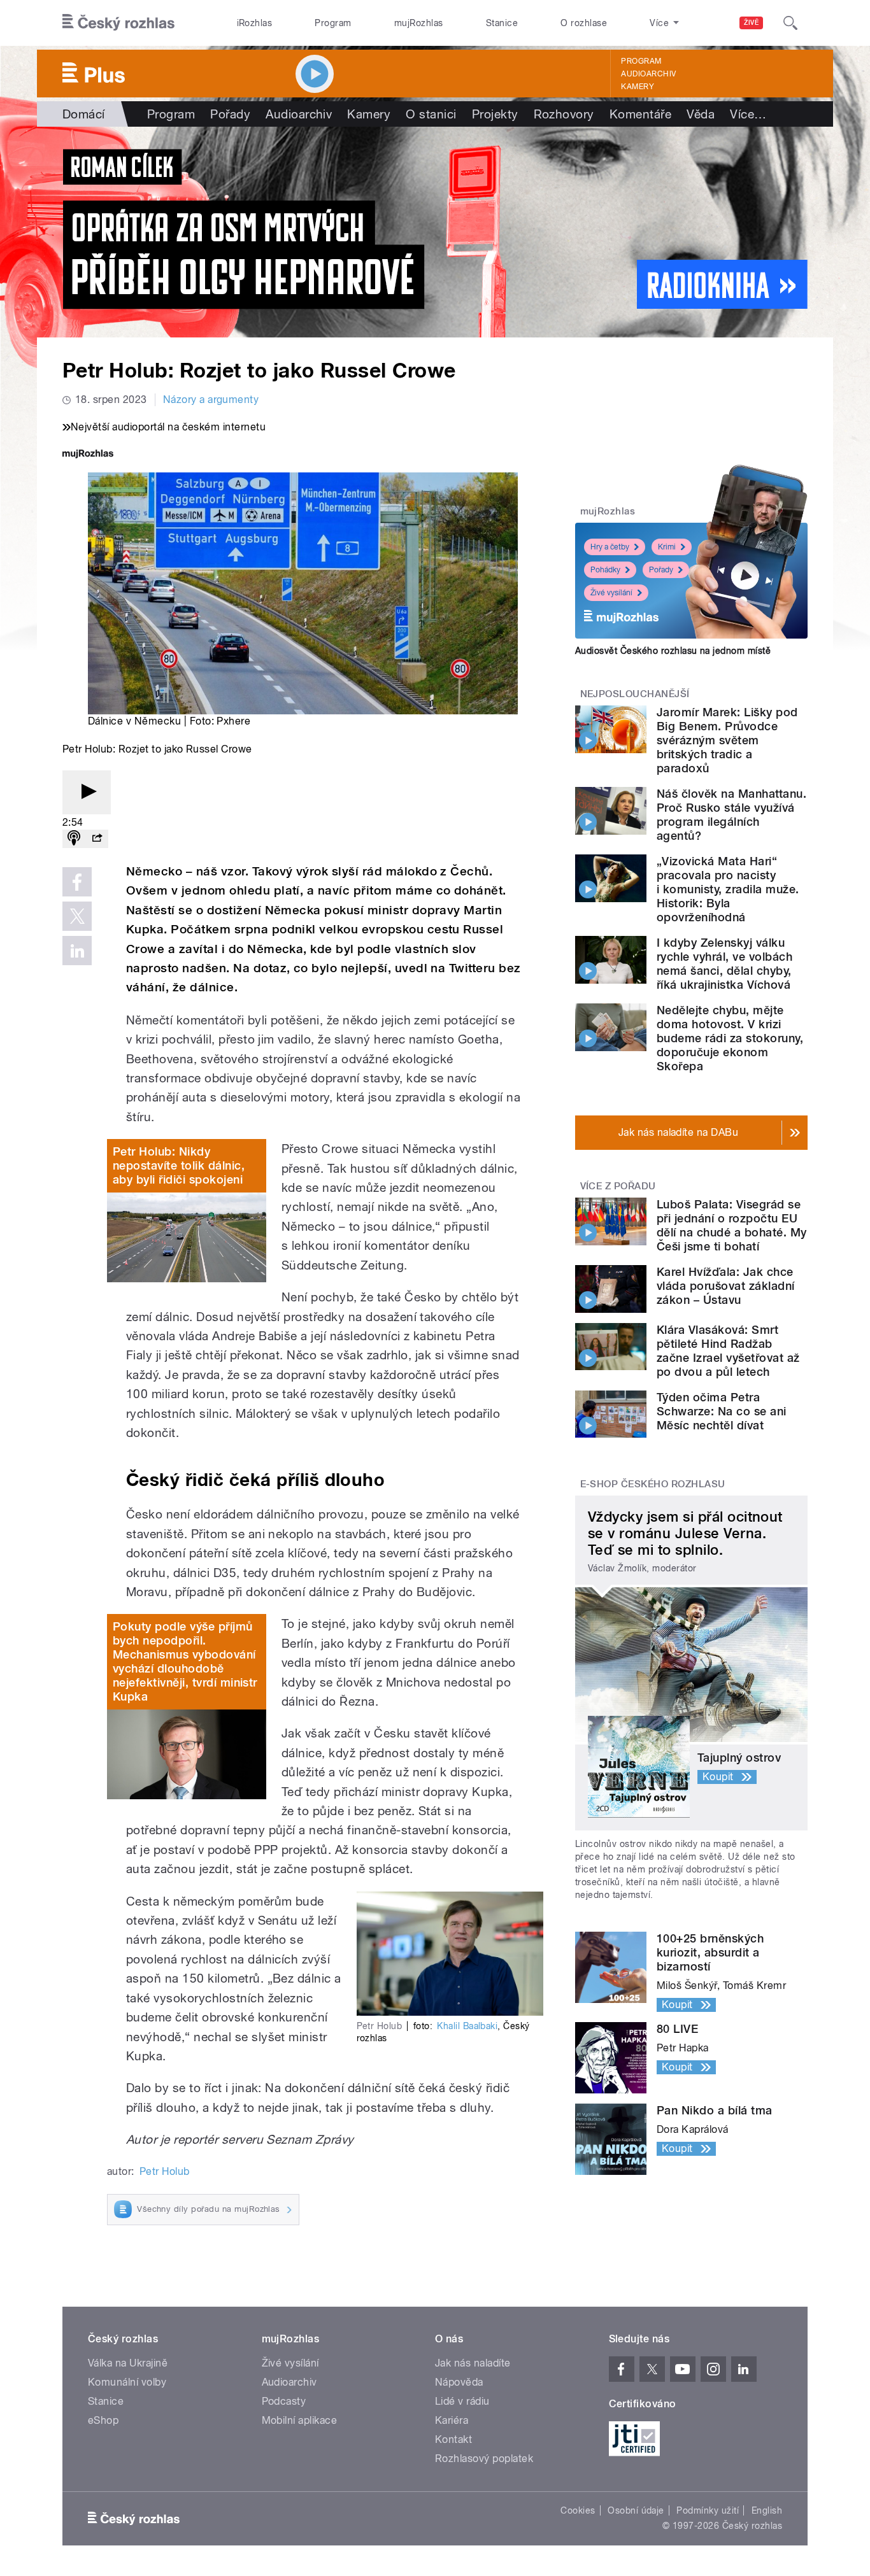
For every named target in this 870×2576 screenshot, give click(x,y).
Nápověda (459, 2382)
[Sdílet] (97, 839)
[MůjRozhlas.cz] (88, 455)
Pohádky (605, 570)
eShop (103, 2420)
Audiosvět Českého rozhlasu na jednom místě (673, 651)
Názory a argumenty (211, 400)
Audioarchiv (648, 74)
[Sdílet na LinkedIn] (77, 951)
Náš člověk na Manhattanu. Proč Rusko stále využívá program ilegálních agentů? (731, 815)
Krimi (667, 547)
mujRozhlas (419, 23)
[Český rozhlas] (118, 23)
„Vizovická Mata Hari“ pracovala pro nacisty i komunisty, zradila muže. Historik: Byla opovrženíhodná (728, 889)
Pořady (230, 114)
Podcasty (284, 2401)
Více (748, 114)
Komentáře (640, 114)
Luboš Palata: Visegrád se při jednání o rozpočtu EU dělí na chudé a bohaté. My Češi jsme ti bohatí (731, 1225)
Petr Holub (165, 2171)
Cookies (578, 2510)
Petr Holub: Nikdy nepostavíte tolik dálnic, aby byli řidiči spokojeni (179, 1165)
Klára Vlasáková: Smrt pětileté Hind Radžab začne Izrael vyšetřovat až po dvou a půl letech (728, 1351)
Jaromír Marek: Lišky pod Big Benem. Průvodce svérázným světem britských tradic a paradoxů (727, 740)
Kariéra (452, 2420)
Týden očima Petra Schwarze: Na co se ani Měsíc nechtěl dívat (722, 1411)
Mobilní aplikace (300, 2420)
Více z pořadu (618, 1186)
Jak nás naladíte (473, 2363)
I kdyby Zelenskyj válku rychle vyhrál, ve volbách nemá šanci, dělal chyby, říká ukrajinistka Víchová (724, 964)
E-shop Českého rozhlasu (653, 1484)
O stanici (431, 114)
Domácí (84, 114)
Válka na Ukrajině (128, 2363)
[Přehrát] (87, 792)
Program (333, 23)
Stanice (502, 23)
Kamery (638, 87)
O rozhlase (584, 23)
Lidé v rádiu (462, 2401)
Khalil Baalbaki (467, 2026)
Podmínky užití (708, 2510)
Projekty (495, 114)
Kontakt (453, 2439)
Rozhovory (564, 114)
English (767, 2510)
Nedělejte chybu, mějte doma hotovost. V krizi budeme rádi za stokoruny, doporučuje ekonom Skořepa (730, 1038)
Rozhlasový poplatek (484, 2459)
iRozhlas (255, 23)
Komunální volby (127, 2382)
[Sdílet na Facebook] (77, 882)
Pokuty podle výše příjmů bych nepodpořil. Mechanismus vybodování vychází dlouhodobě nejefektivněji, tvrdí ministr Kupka (185, 1661)
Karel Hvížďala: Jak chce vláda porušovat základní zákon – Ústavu (726, 1286)
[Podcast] (74, 839)
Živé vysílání (611, 593)
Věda (701, 114)
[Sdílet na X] (77, 916)
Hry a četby (610, 547)
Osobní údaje (636, 2510)
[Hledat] (790, 23)
